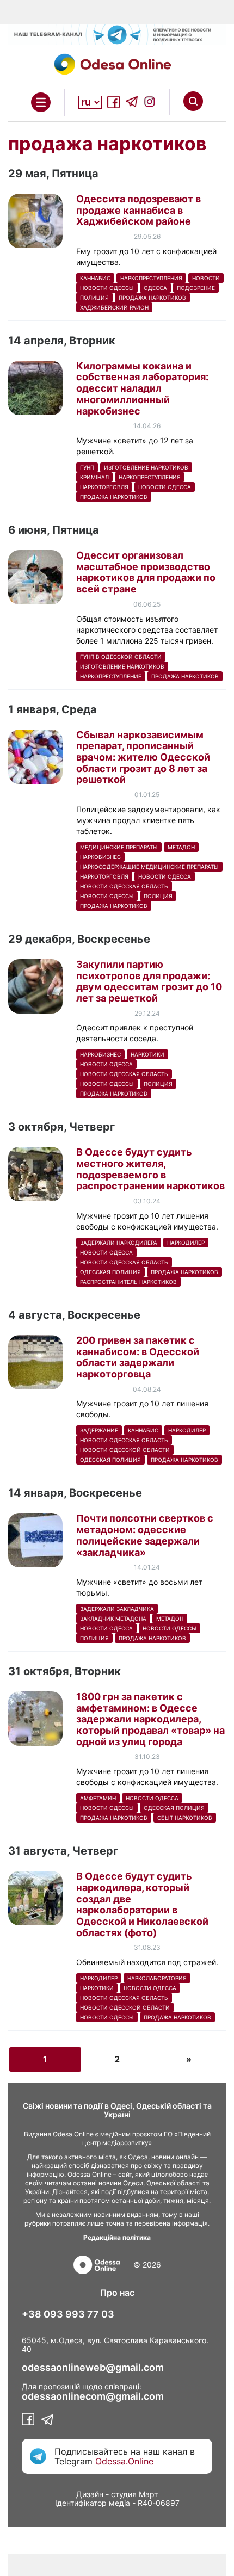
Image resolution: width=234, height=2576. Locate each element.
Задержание (99, 1430)
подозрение (196, 288)
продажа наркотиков (152, 298)
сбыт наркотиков (185, 1818)
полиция (94, 298)
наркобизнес (100, 857)
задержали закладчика (117, 1609)
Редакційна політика (117, 2237)
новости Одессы (107, 288)
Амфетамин (98, 1798)
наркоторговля (104, 487)
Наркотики (147, 1054)
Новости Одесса (165, 487)
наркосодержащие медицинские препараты (149, 867)
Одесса (155, 288)
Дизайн (90, 2494)
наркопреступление (111, 676)
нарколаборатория (157, 1978)
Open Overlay (41, 102)
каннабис (95, 278)
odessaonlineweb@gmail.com (93, 2368)
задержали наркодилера (119, 1243)
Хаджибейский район (114, 307)
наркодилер (186, 1243)
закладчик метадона (113, 1619)
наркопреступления (151, 278)
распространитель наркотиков (128, 1282)
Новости (206, 278)
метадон (181, 847)
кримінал (94, 477)
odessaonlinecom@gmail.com (93, 2396)
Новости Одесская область (124, 886)
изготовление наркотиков (146, 467)
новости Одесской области (125, 1450)
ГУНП (87, 467)
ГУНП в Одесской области (121, 657)
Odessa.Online (124, 2461)
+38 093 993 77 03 (68, 2314)
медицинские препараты (119, 847)
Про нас (117, 2293)
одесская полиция (110, 1272)
